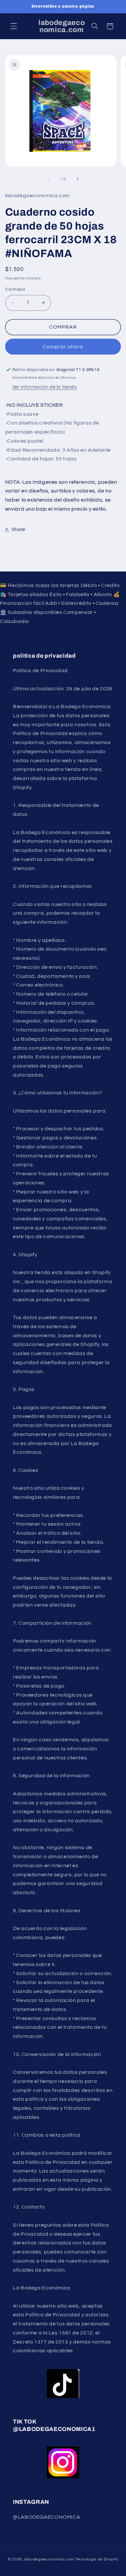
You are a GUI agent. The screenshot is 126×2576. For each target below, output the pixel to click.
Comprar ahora (63, 347)
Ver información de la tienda (45, 387)
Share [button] (18, 530)
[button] (14, 26)
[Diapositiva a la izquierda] (48, 179)
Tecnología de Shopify (97, 2559)
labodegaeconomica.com (49, 2559)
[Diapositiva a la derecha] (78, 179)
